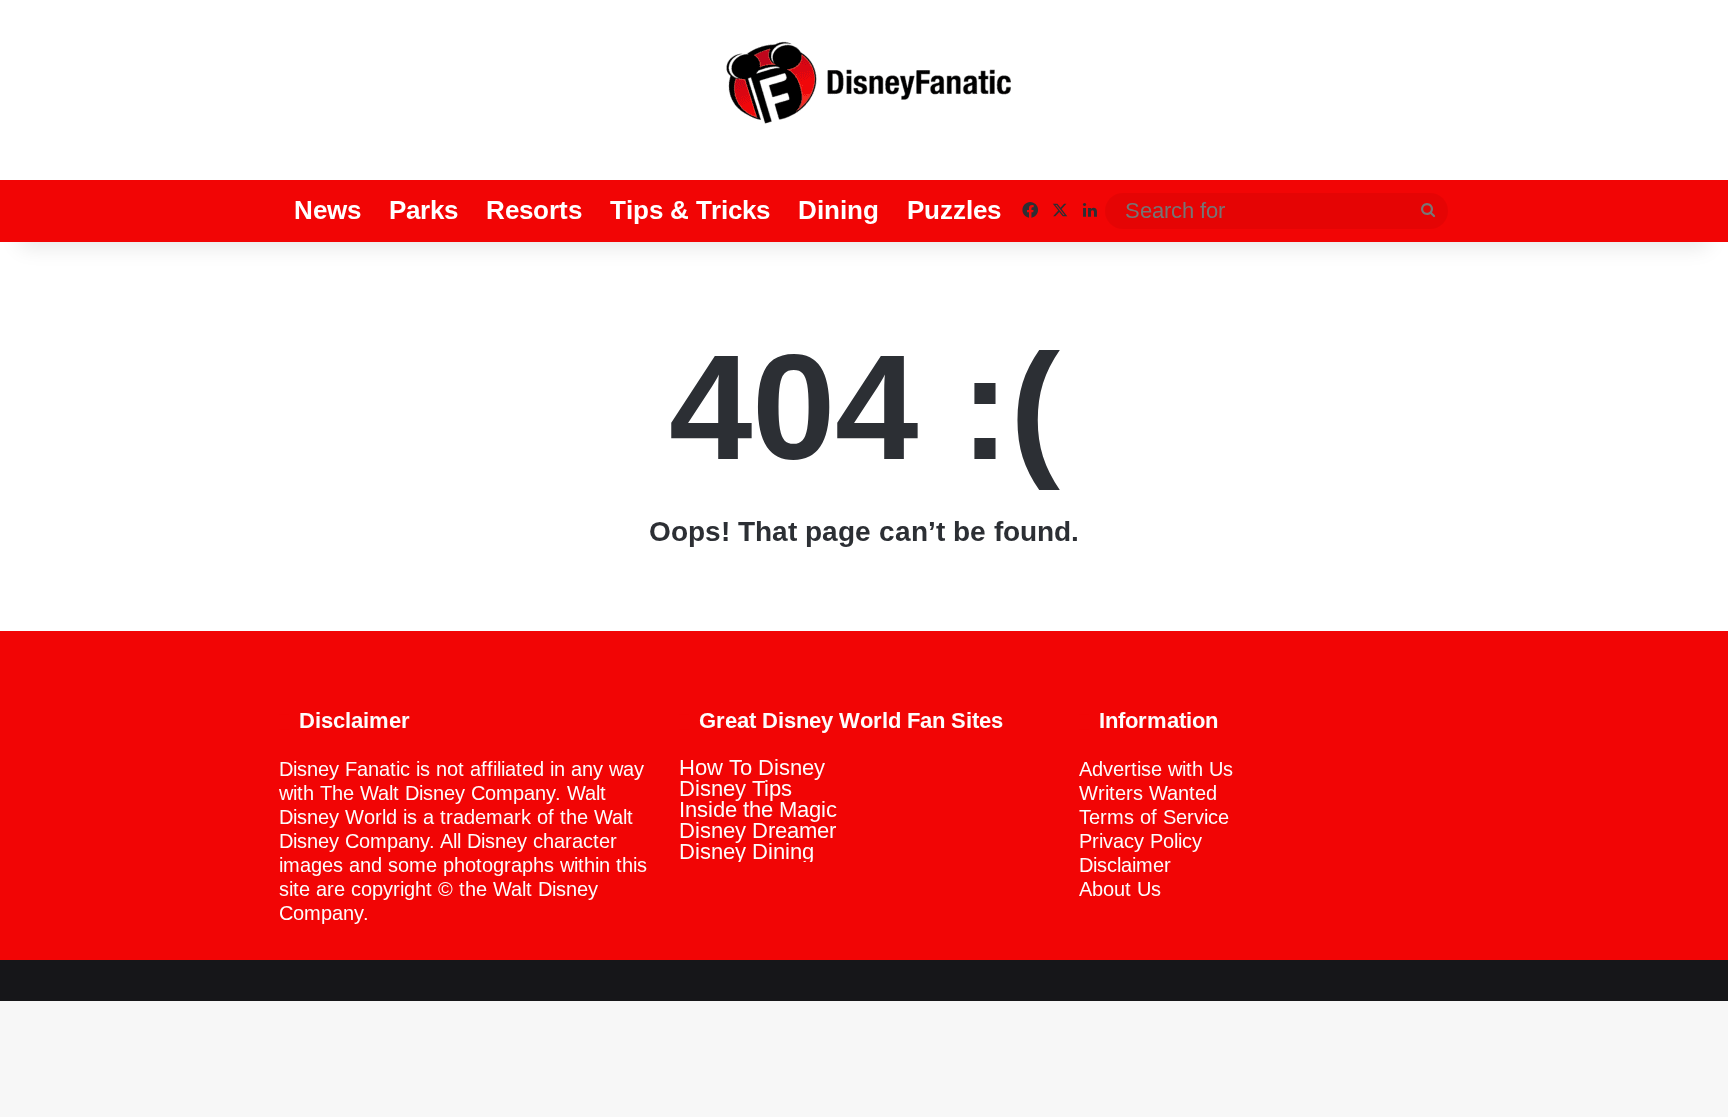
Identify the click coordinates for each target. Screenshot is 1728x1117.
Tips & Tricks (690, 210)
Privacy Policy (1140, 841)
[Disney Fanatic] (864, 90)
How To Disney (752, 767)
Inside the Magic (758, 809)
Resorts (534, 210)
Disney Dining (746, 851)
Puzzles (954, 210)
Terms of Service (1154, 817)
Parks (423, 210)
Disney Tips (735, 788)
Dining (838, 210)
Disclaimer (1125, 865)
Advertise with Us (1156, 769)
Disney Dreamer (757, 830)
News (327, 210)
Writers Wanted (1148, 793)
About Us (1120, 889)
